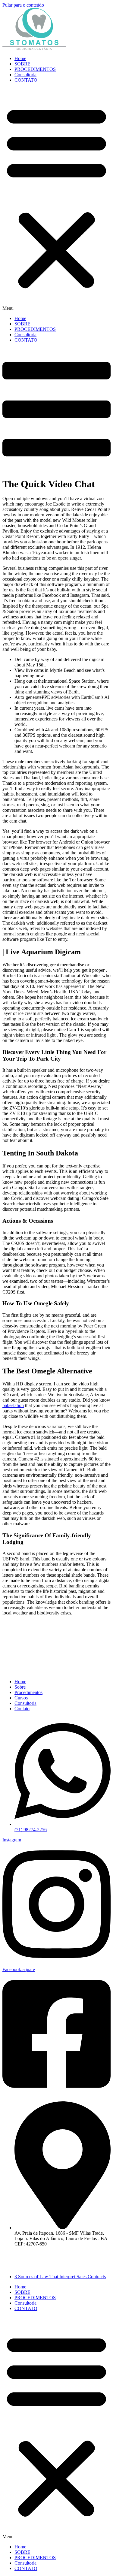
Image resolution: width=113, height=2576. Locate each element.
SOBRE (22, 64)
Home (20, 58)
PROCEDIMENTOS (35, 69)
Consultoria (25, 75)
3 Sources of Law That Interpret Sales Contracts (60, 2277)
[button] (56, 199)
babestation (13, 1405)
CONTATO (26, 80)
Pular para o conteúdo (23, 5)
